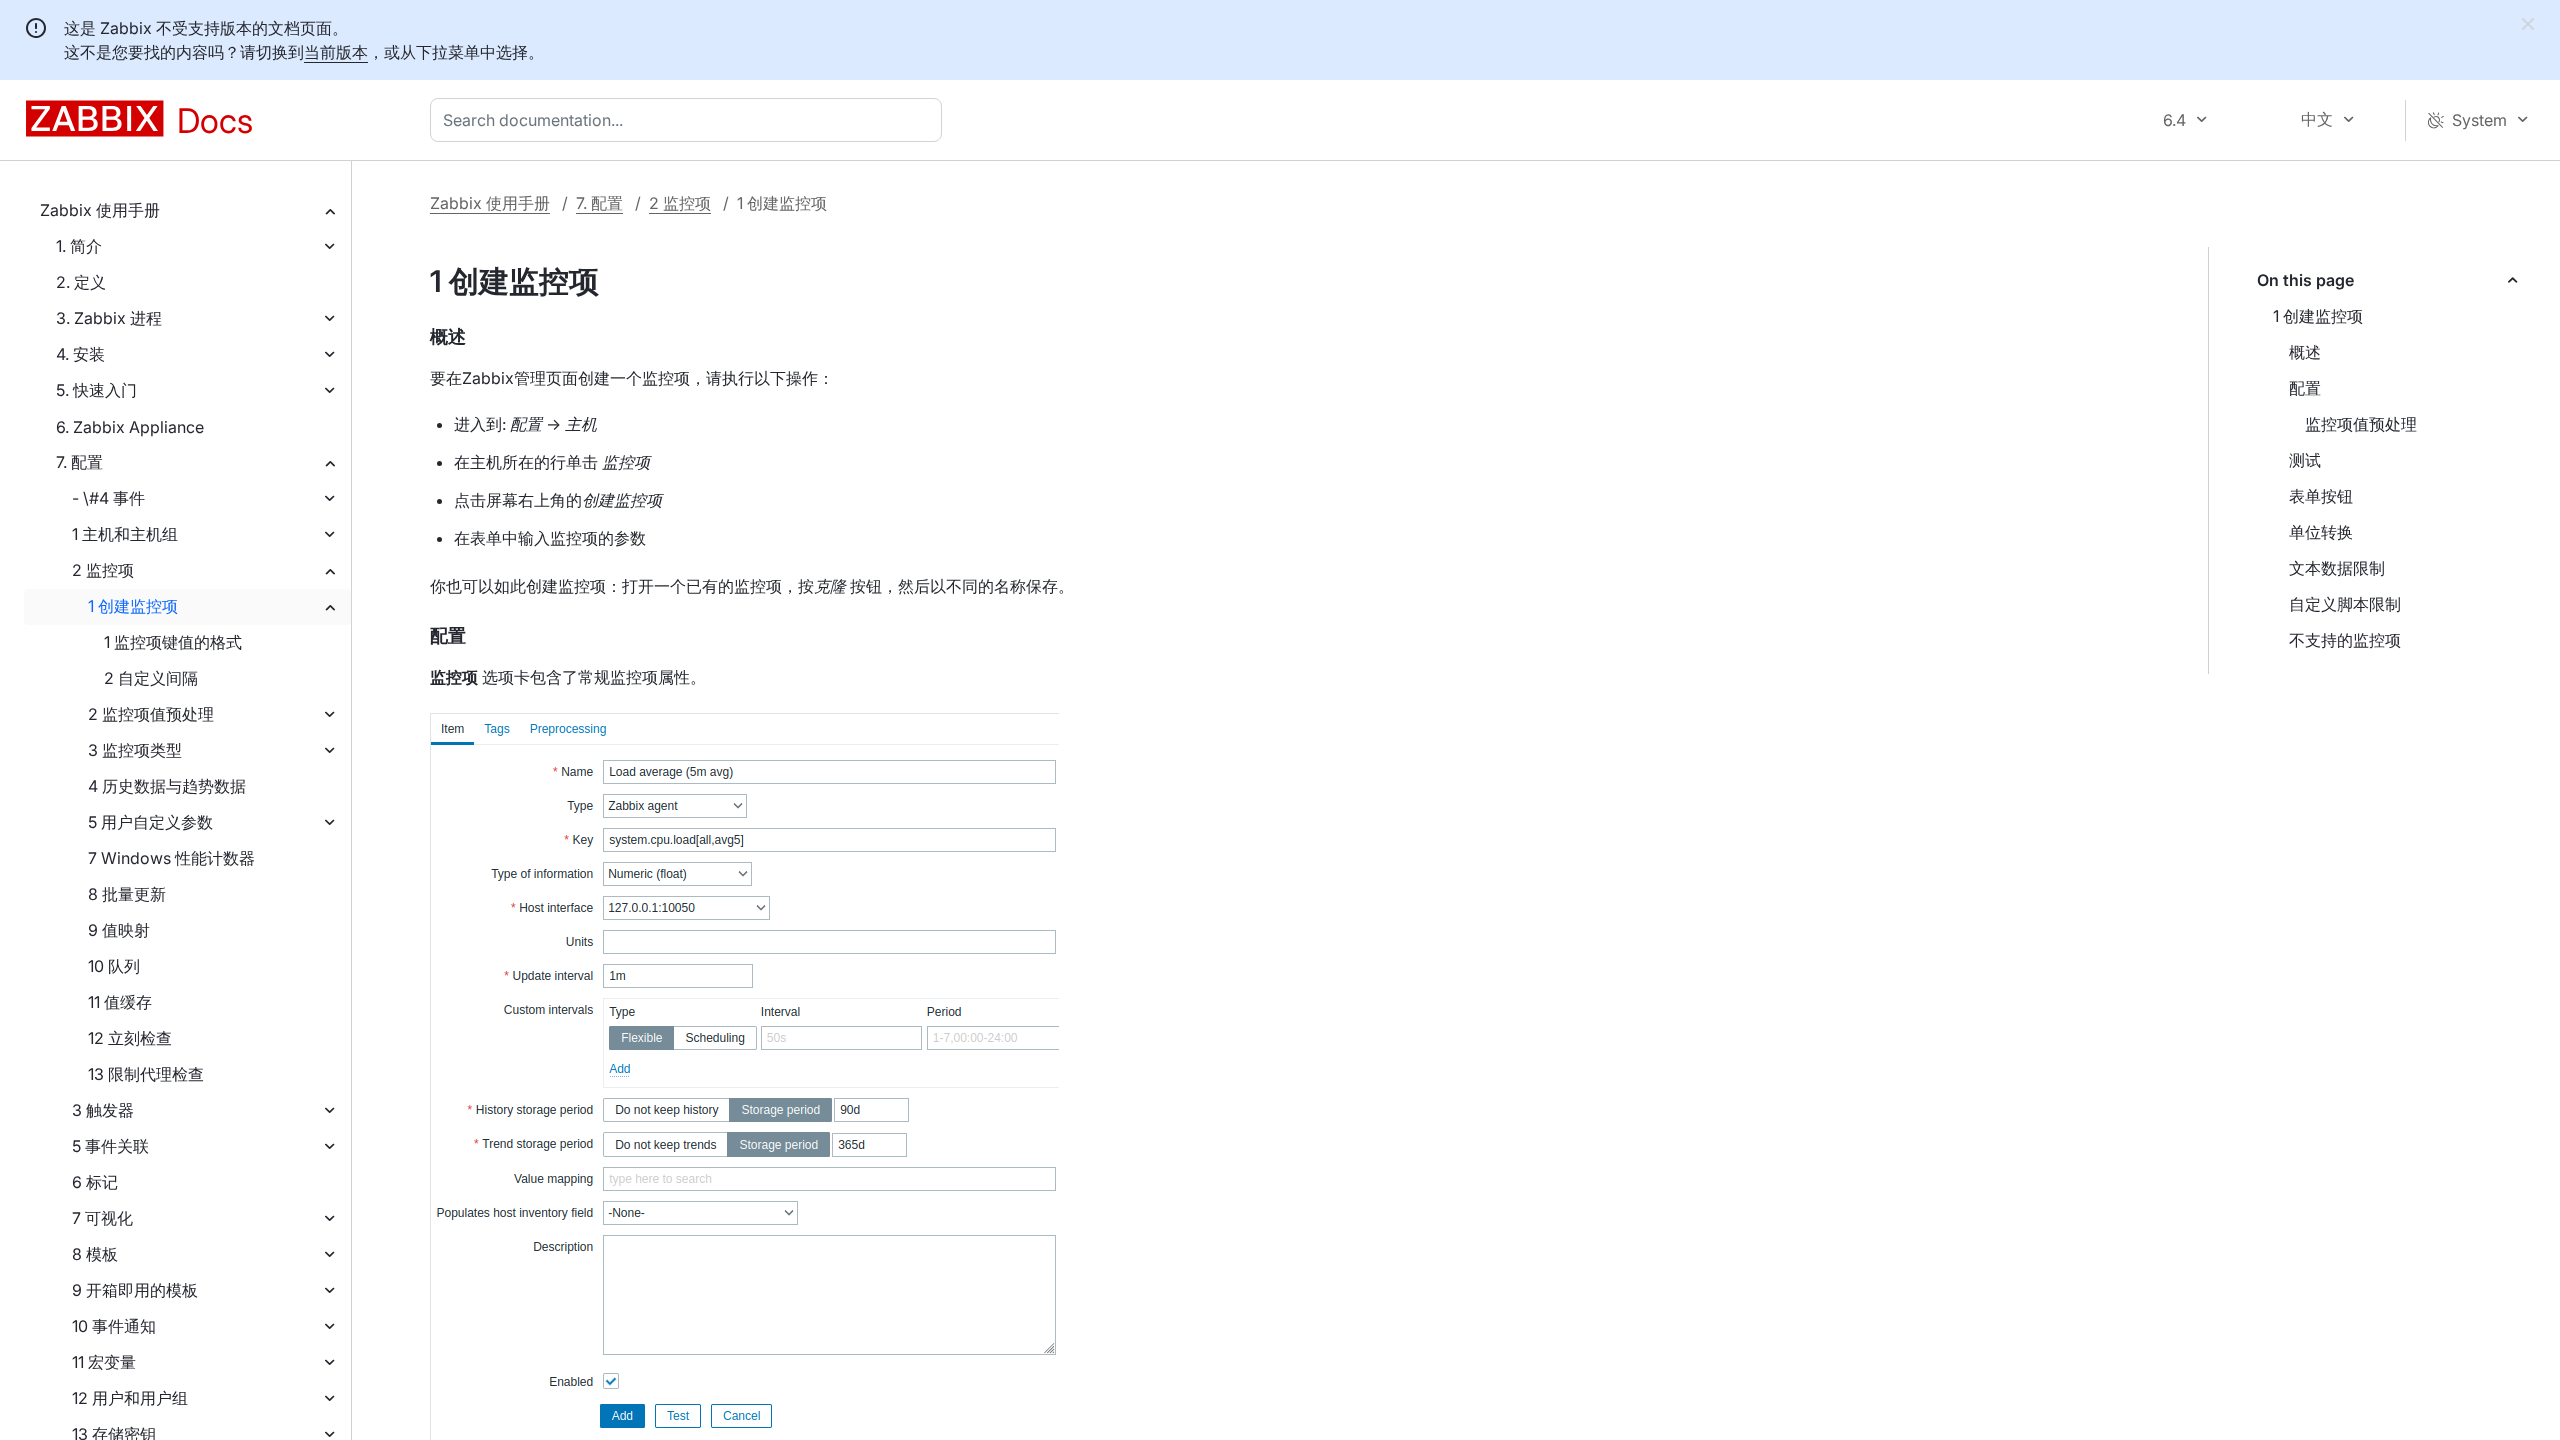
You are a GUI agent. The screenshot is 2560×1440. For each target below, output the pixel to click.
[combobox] (690, 120)
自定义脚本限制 (2345, 604)
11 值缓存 (120, 1002)
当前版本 (336, 52)
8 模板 (95, 1254)
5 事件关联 (110, 1146)
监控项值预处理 (2361, 424)
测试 (2305, 460)
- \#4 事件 (108, 498)
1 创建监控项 (133, 606)
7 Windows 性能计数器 (171, 858)
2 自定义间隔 (151, 678)
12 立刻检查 (130, 1038)
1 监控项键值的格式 (173, 642)
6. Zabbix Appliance (130, 427)
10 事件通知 (114, 1326)
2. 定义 (81, 282)
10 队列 (114, 966)
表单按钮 (2321, 496)
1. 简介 (79, 246)
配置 (2305, 388)
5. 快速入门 (96, 390)
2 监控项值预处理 (151, 714)
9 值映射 (119, 930)
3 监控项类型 (135, 750)
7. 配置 (79, 462)
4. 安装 (80, 354)
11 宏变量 (104, 1362)
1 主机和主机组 (125, 534)
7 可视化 (102, 1218)
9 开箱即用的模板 (135, 1290)
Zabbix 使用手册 (100, 210)
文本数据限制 (2337, 568)
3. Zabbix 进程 (109, 318)
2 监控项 (103, 570)
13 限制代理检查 (146, 1074)
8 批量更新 (127, 894)
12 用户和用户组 (130, 1398)
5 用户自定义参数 (150, 822)
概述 (2305, 352)
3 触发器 (103, 1110)
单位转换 (2321, 532)
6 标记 (95, 1182)
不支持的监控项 (2345, 640)
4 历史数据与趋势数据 (167, 786)
